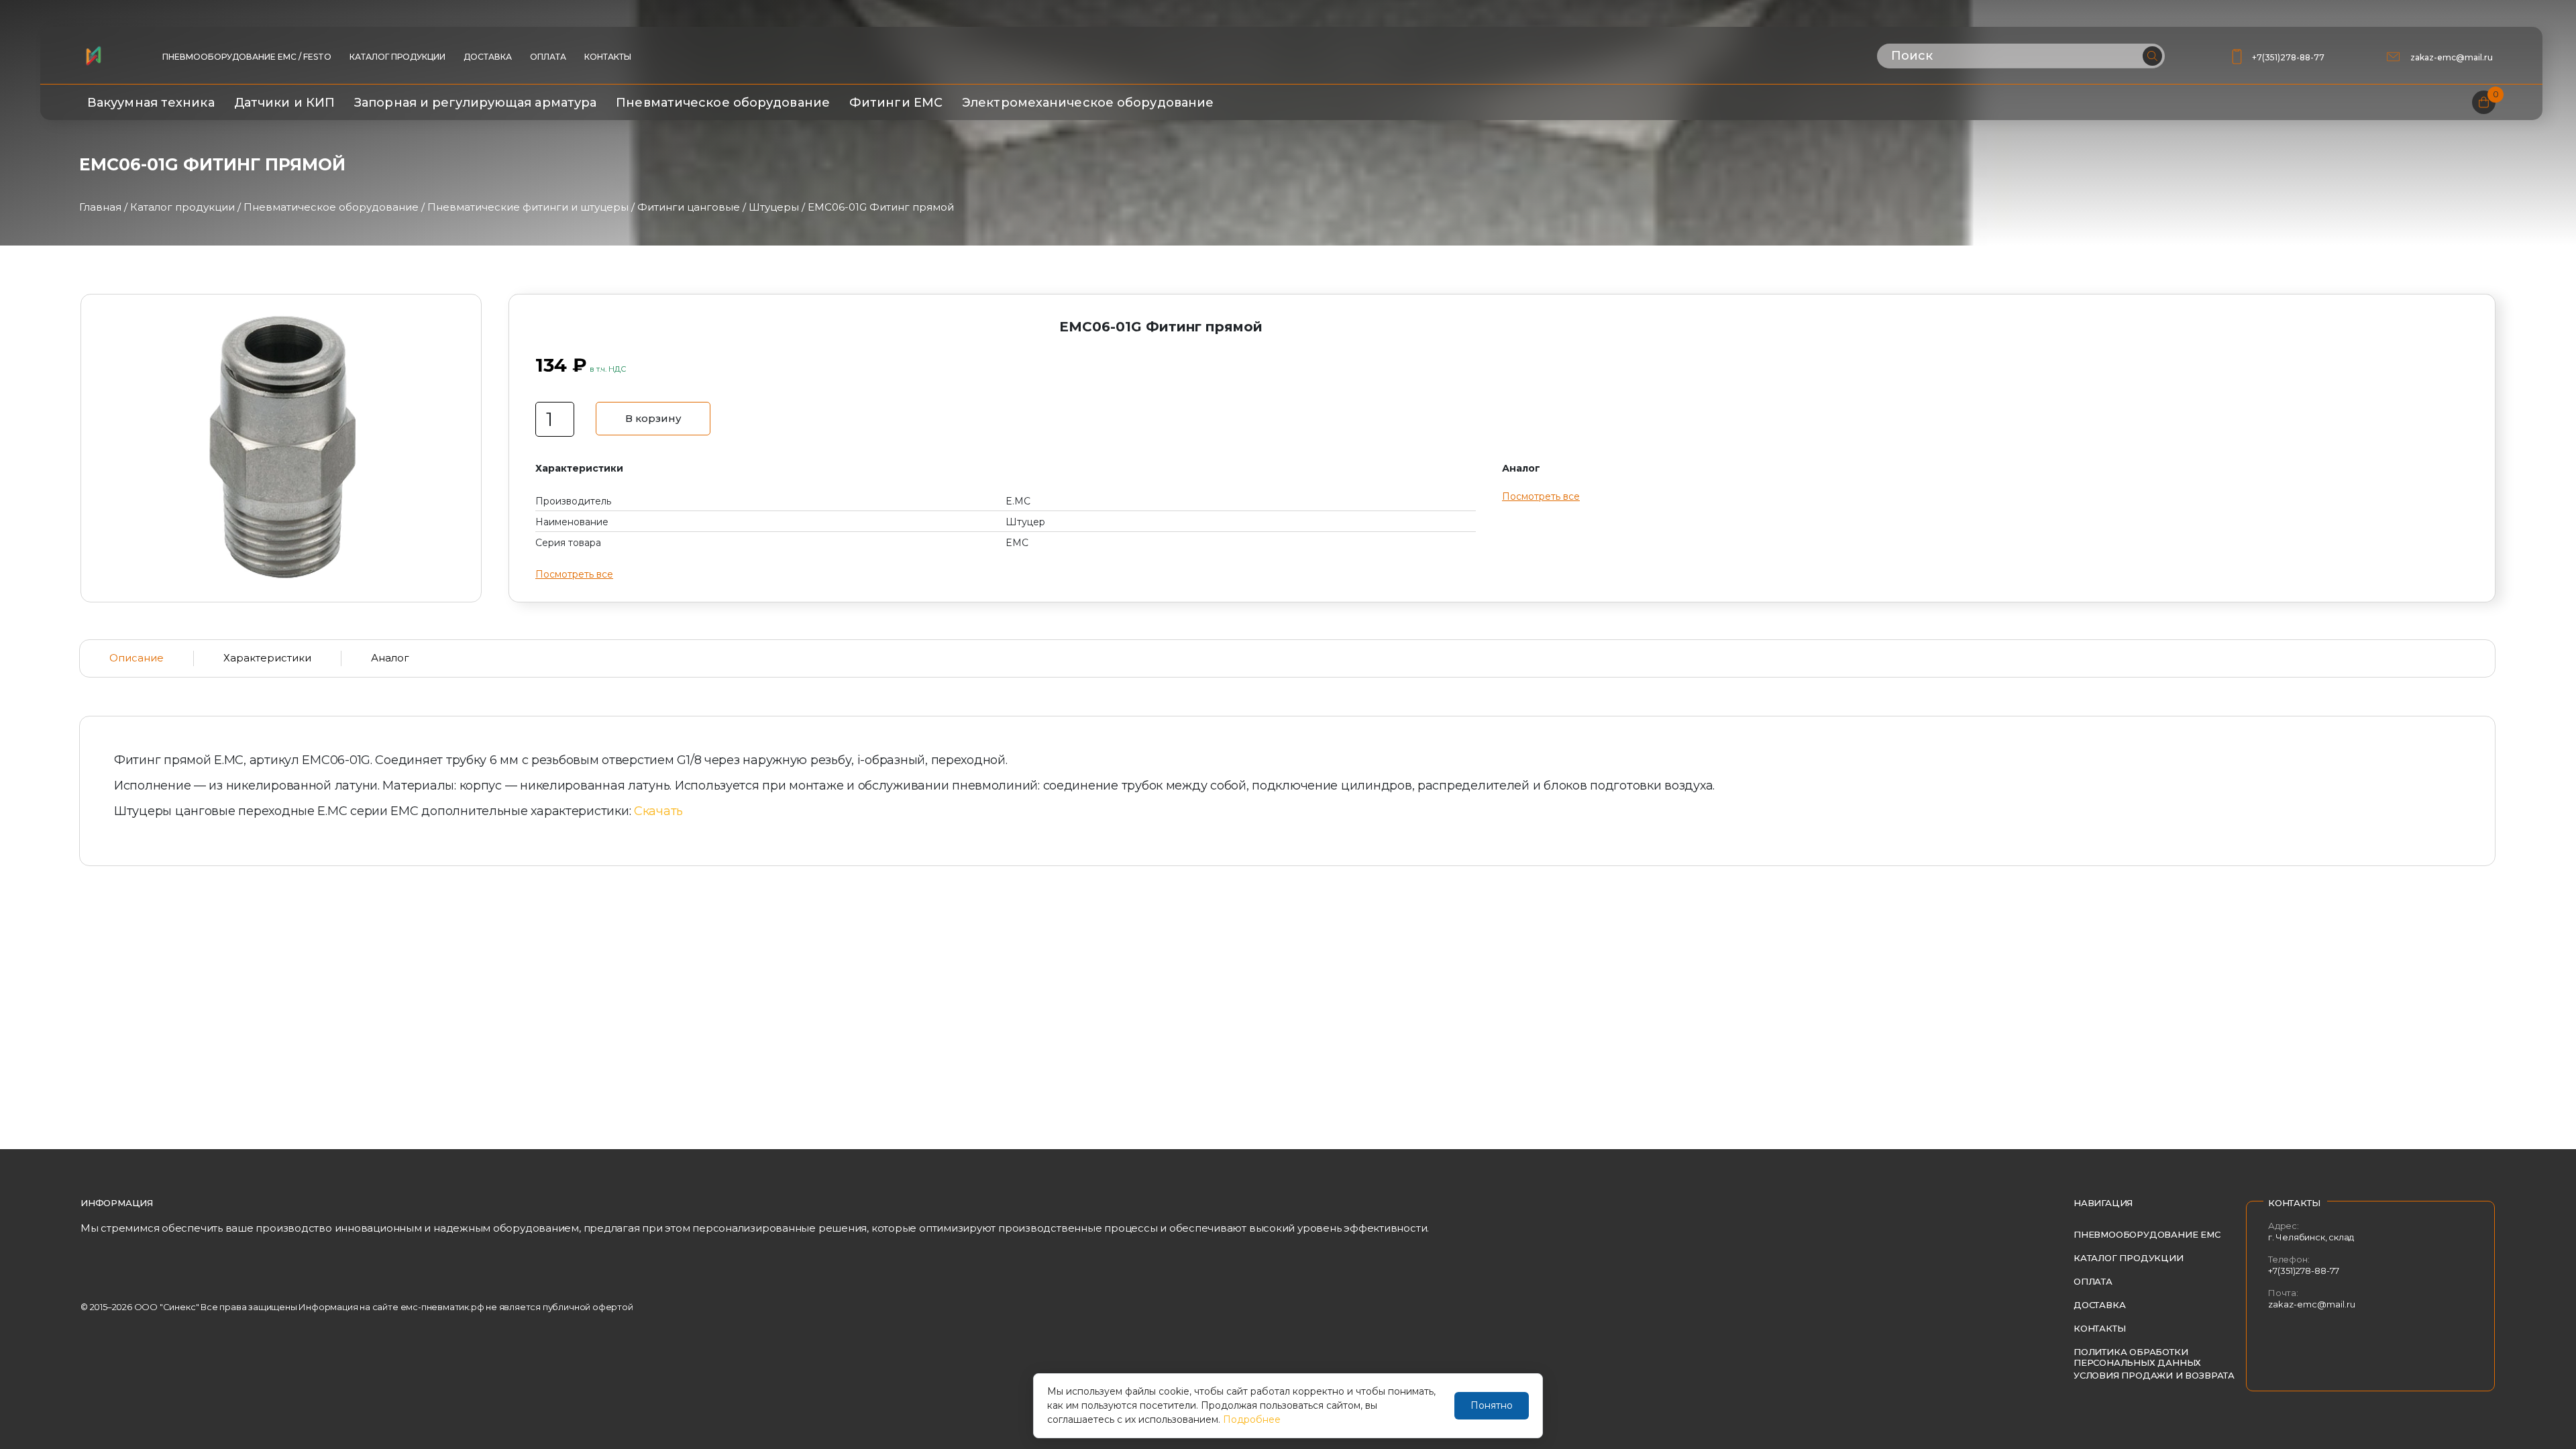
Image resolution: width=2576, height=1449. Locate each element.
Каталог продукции (397, 57)
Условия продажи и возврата (2154, 1375)
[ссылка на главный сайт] (93, 56)
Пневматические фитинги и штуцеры (528, 207)
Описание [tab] (137, 658)
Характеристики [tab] (267, 658)
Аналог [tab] (390, 658)
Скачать (658, 811)
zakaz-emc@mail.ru (2453, 57)
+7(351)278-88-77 (2288, 57)
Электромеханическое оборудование (1088, 103)
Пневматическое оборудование (723, 103)
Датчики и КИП (284, 103)
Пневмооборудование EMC (2147, 1234)
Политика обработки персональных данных (2137, 1357)
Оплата (548, 57)
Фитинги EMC (896, 103)
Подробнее (1252, 1419)
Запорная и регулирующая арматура (475, 103)
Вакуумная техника (151, 103)
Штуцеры (774, 207)
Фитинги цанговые (689, 207)
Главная (100, 207)
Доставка (488, 57)
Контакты (608, 57)
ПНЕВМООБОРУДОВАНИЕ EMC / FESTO (247, 57)
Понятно (1492, 1405)
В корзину (653, 418)
